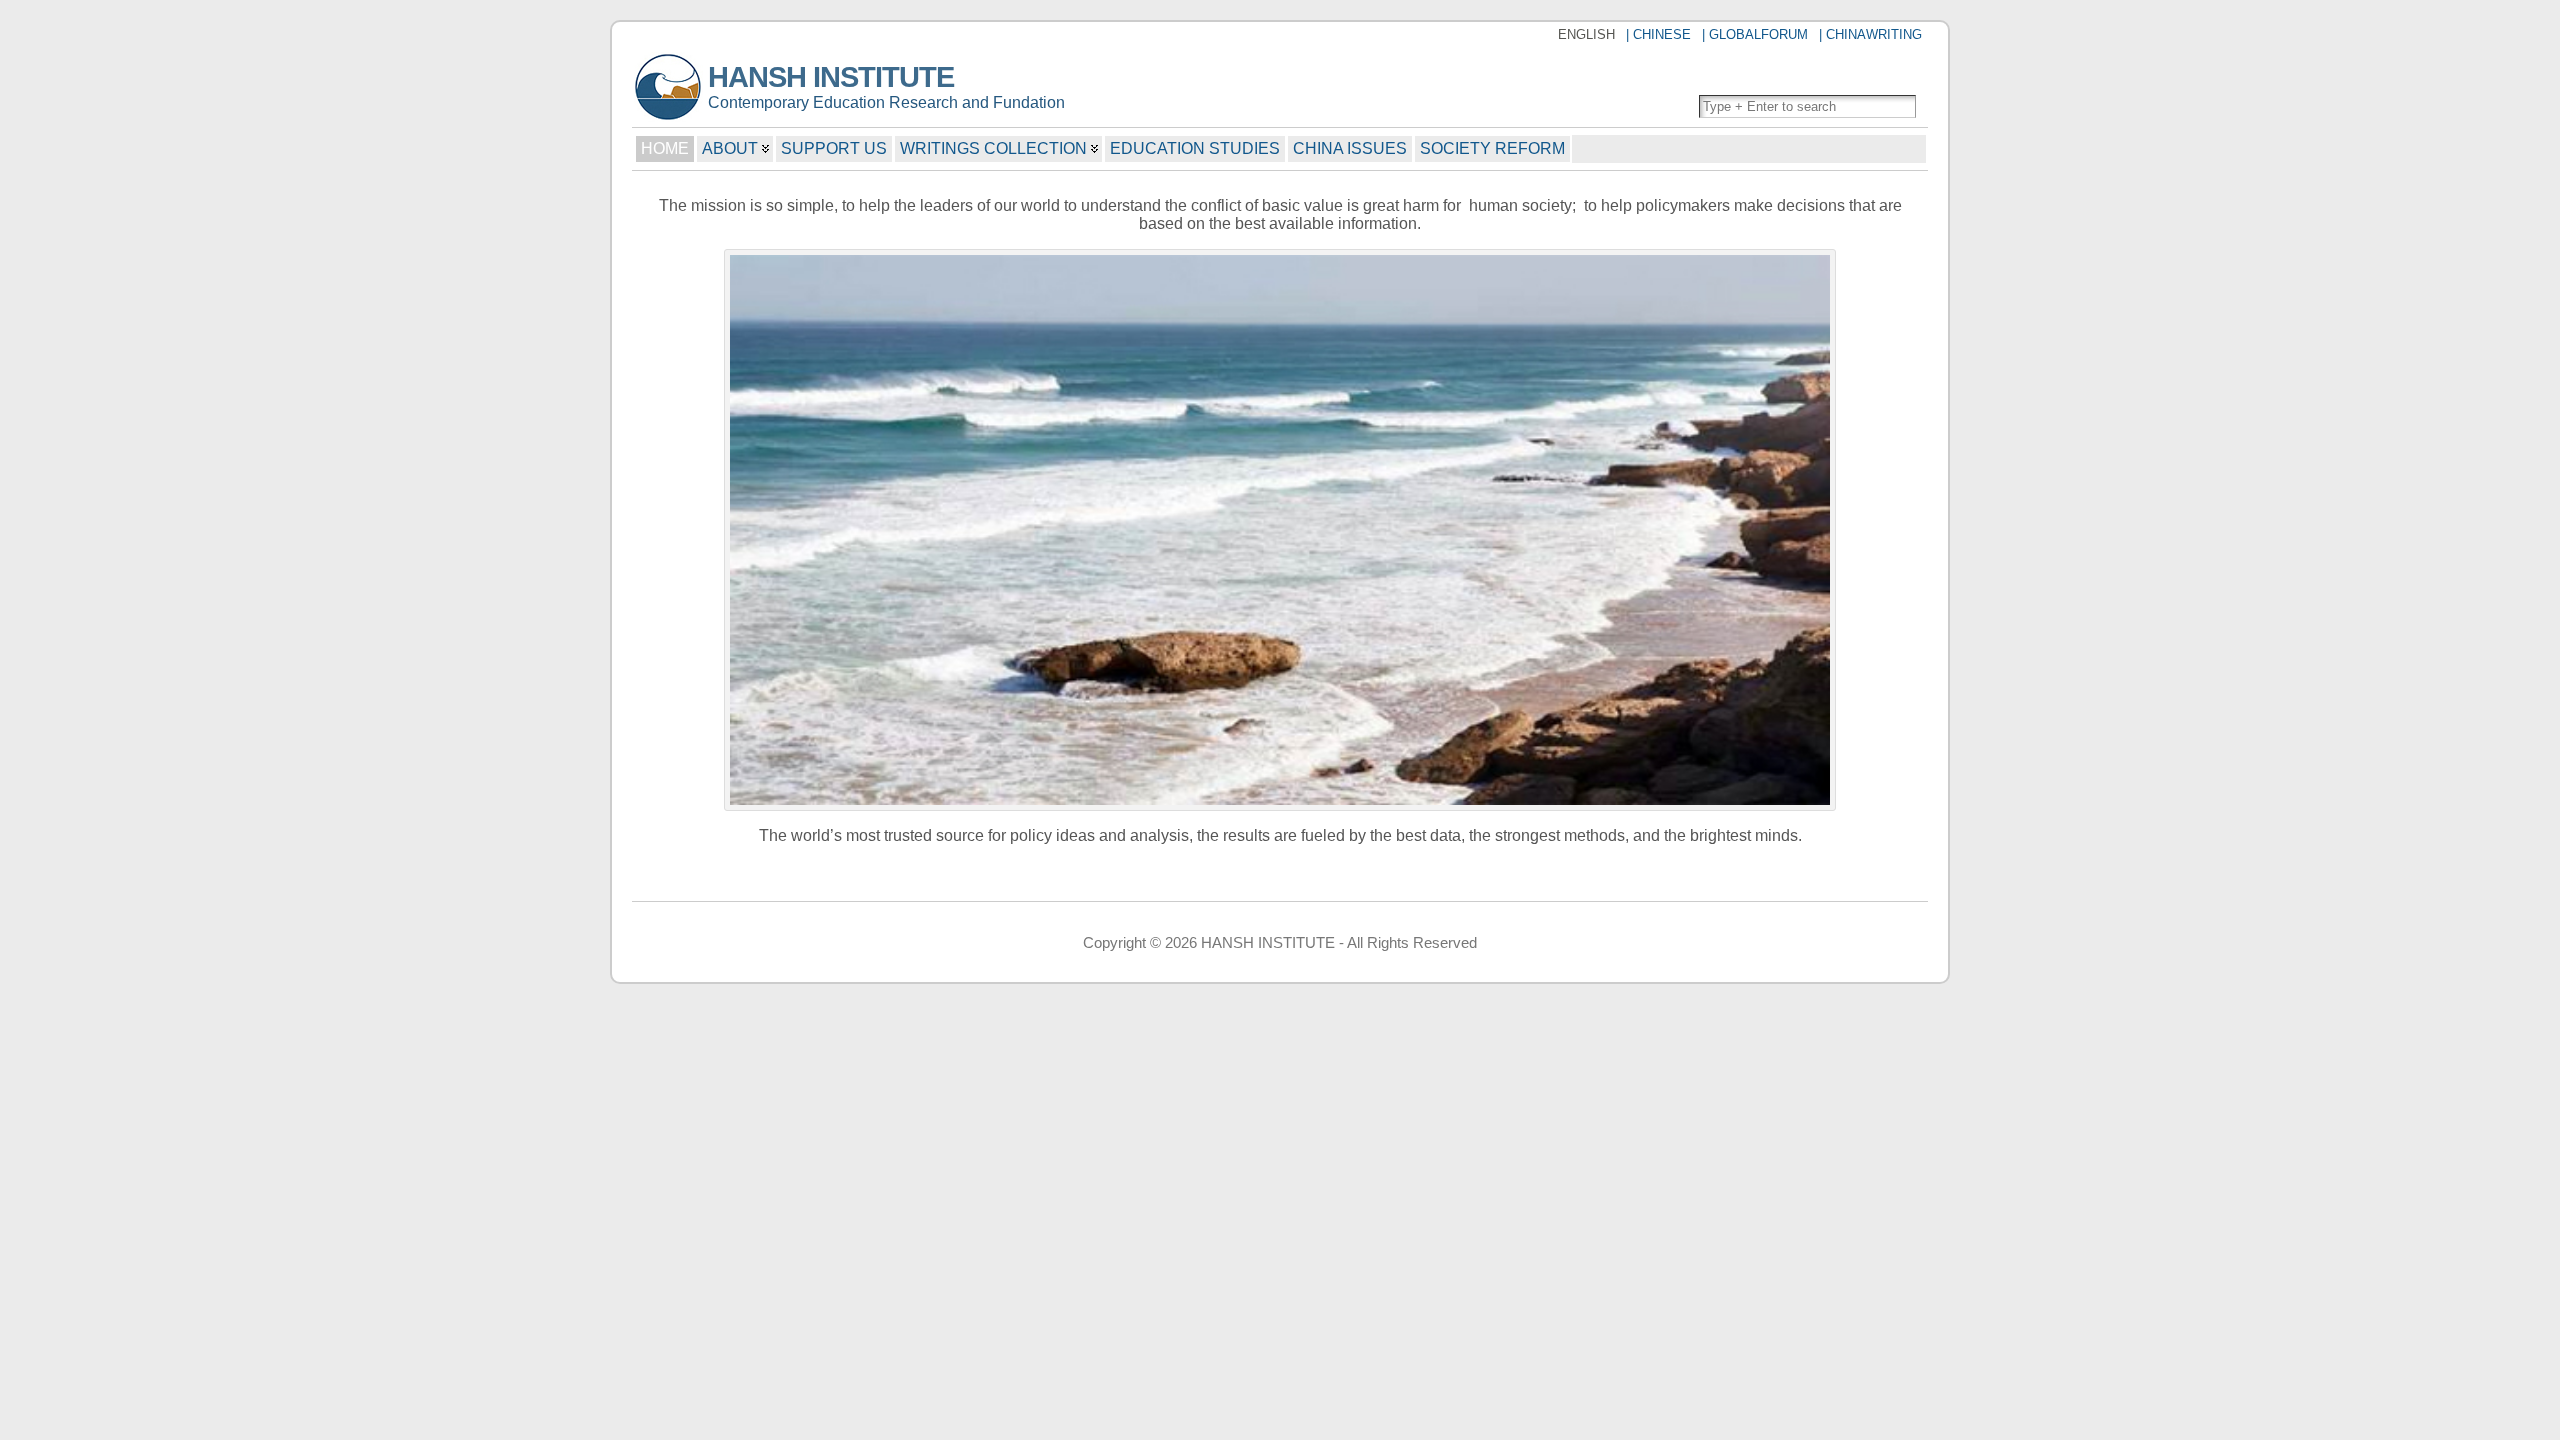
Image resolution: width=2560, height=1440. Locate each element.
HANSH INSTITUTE (831, 77)
